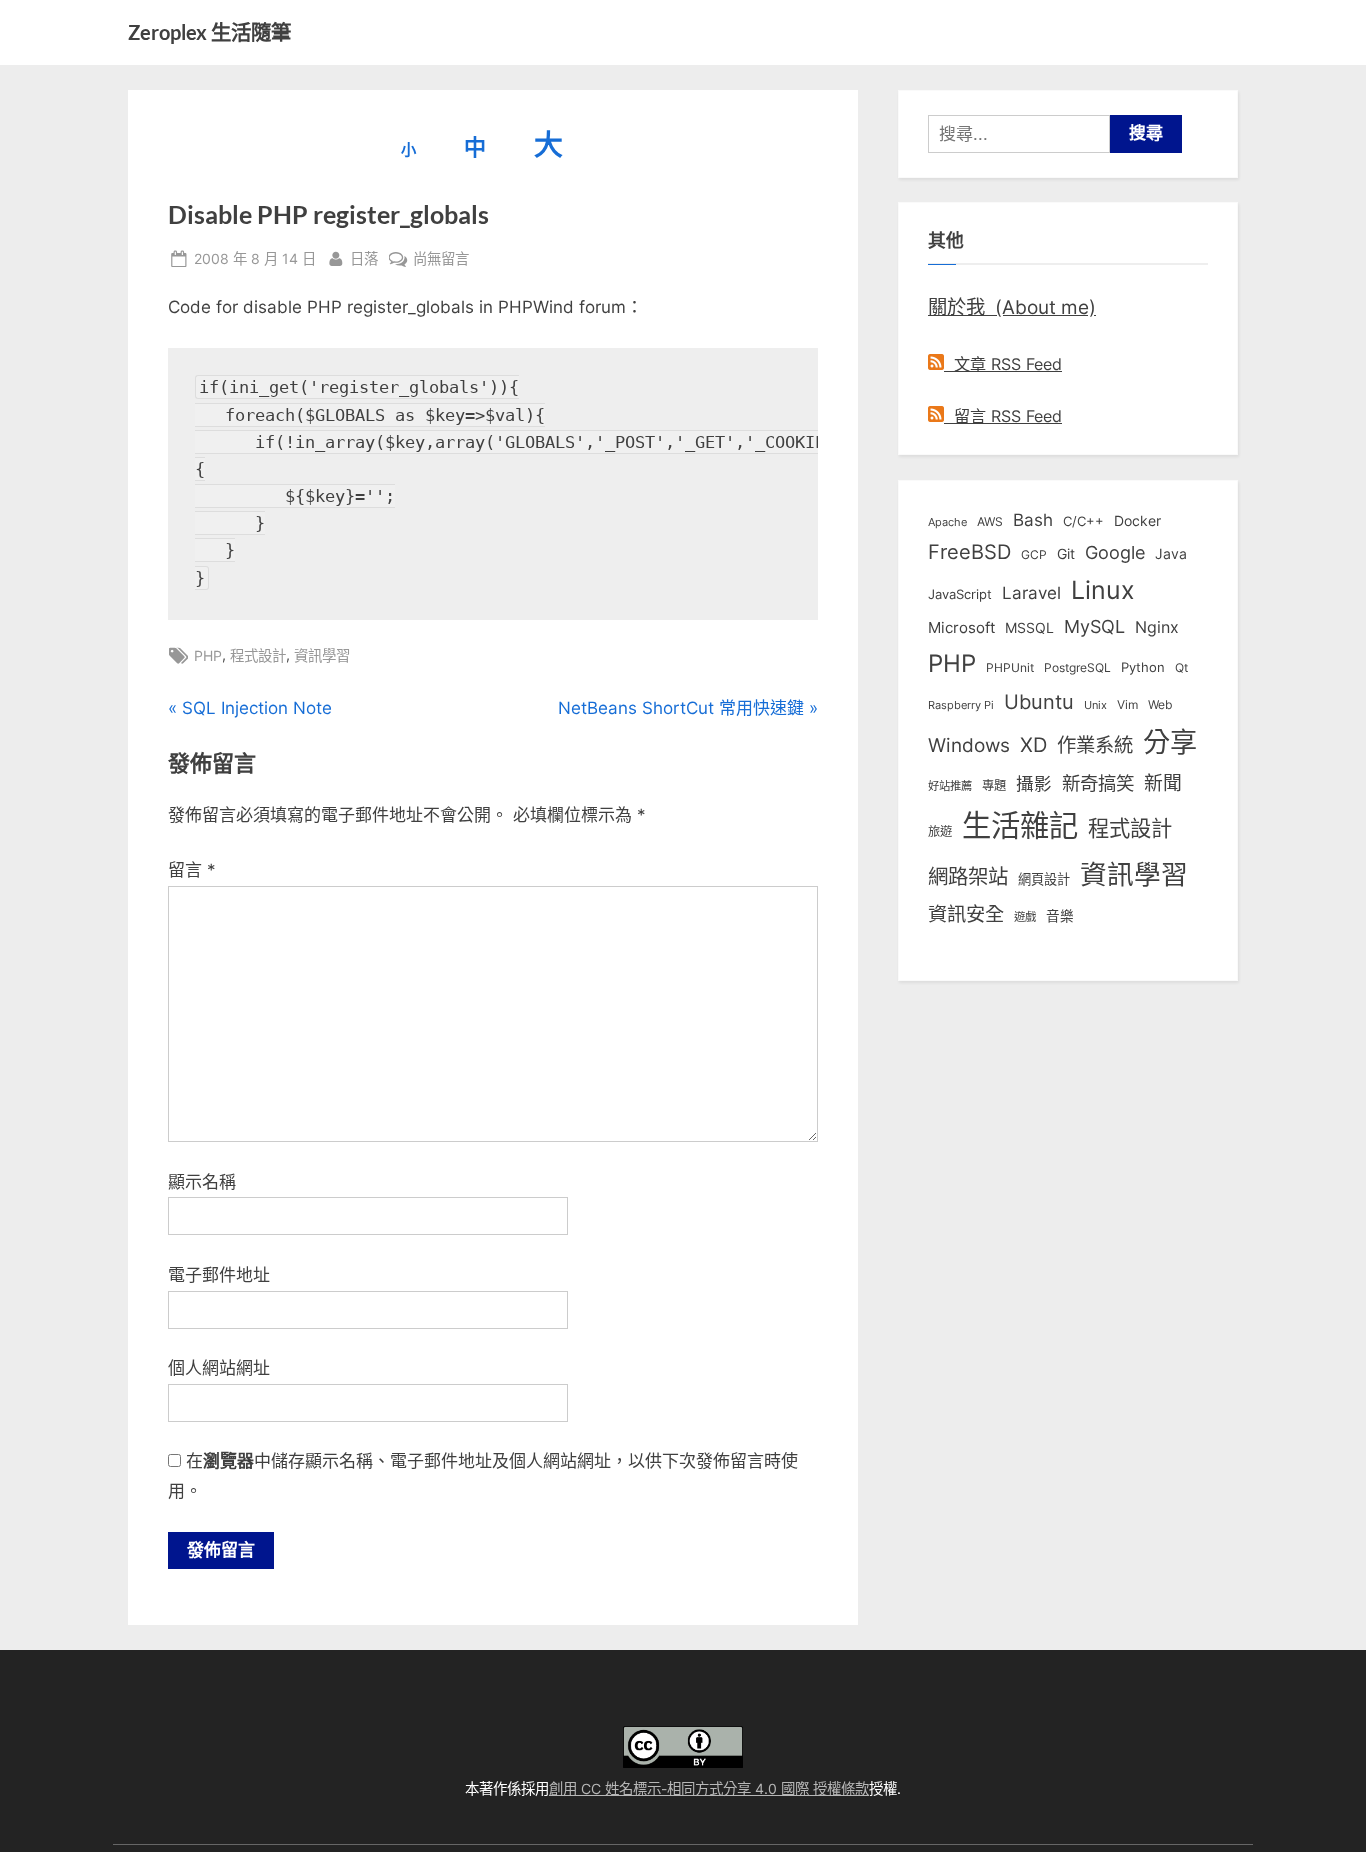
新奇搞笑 (1098, 783)
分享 (1170, 742)
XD (1033, 745)
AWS (990, 521)
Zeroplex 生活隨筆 (209, 32)
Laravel (1031, 593)
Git (1066, 553)
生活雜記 (1020, 825)
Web (1160, 704)
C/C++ (1083, 521)
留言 (192, 870)
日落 (364, 258)
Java (1171, 554)
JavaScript (960, 594)
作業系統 (1095, 745)
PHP (208, 655)
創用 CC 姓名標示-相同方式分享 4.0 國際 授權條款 (709, 1788)
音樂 (1060, 916)
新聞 (1163, 783)
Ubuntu (1039, 702)
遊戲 (1025, 917)
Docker (1137, 520)
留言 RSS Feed (1003, 416)
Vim (1127, 704)
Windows (969, 745)
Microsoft (961, 628)
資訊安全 (966, 914)
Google (1115, 552)
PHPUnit (1010, 668)
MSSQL (1029, 628)
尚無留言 (441, 260)
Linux (1103, 590)
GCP (1034, 555)
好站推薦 (950, 786)
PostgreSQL (1077, 668)
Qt (1181, 667)
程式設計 (258, 655)
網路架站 (968, 876)
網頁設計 (1044, 879)
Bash (1033, 519)
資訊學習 (322, 655)
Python (1143, 667)
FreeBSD (969, 552)
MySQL (1094, 626)
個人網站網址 (219, 1368)
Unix (1095, 705)
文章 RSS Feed (1003, 364)
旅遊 (940, 831)
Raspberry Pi (961, 705)
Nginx (1157, 627)
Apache (947, 522)
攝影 (1034, 783)
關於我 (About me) (1012, 307)
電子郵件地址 (219, 1275)
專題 (994, 785)
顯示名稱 (202, 1182)
